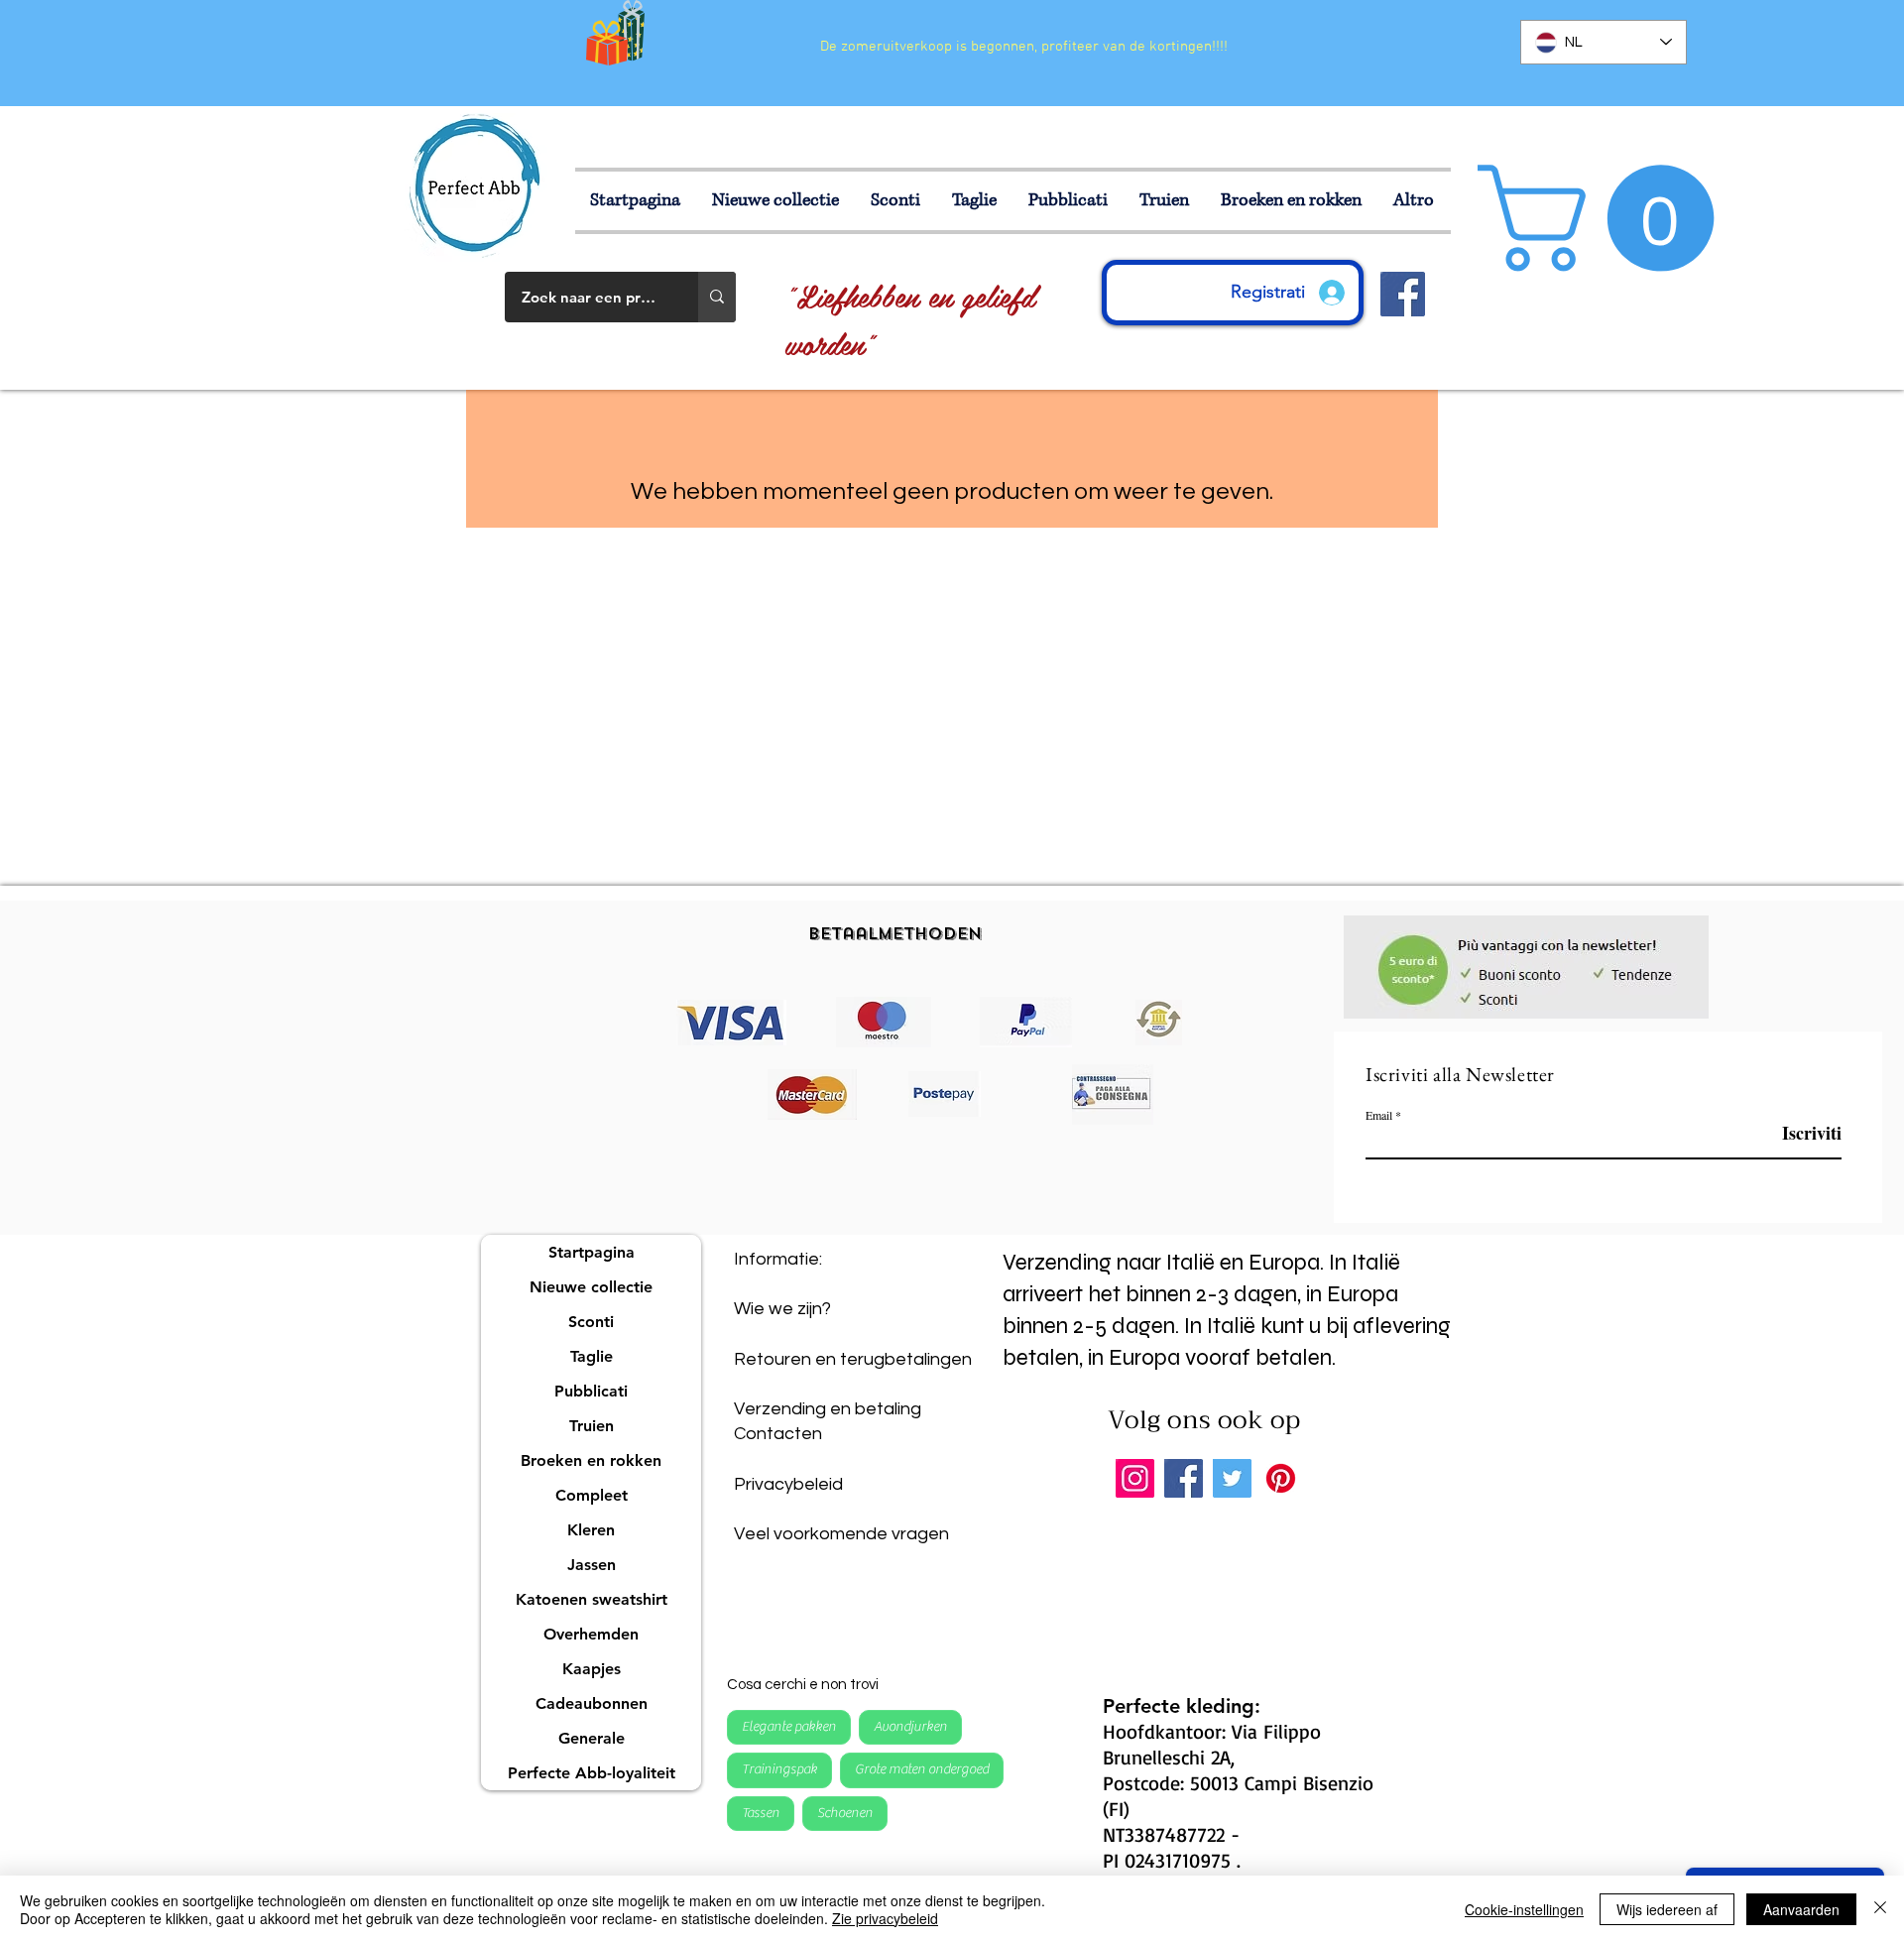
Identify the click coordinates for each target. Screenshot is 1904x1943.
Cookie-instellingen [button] (1524, 1909)
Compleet (592, 1495)
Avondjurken (910, 1727)
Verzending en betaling (828, 1409)
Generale (592, 1738)
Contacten (778, 1434)
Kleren (591, 1530)
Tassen (761, 1813)
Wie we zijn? (782, 1309)
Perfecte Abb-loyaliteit (592, 1773)
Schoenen (845, 1813)
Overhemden (591, 1634)
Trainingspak (779, 1769)
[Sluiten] (1880, 1909)
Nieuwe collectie (591, 1287)
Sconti (591, 1322)
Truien (592, 1426)
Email (1379, 1115)
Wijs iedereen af (1667, 1909)
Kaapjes (592, 1669)
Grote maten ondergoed (922, 1769)
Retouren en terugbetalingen (853, 1359)
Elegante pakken (789, 1727)
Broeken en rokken (591, 1460)
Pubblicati (591, 1391)
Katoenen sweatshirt (592, 1599)
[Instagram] (1135, 1478)
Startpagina (592, 1252)
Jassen (592, 1565)
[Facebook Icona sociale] (1403, 294)
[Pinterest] (1281, 1478)
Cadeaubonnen (592, 1703)
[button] (975, 201)
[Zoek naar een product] (717, 297)
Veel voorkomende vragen (841, 1534)
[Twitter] (1232, 1478)
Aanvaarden (1801, 1909)
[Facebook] (1184, 1478)
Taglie (592, 1356)
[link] (1608, 218)
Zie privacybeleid (885, 1918)
